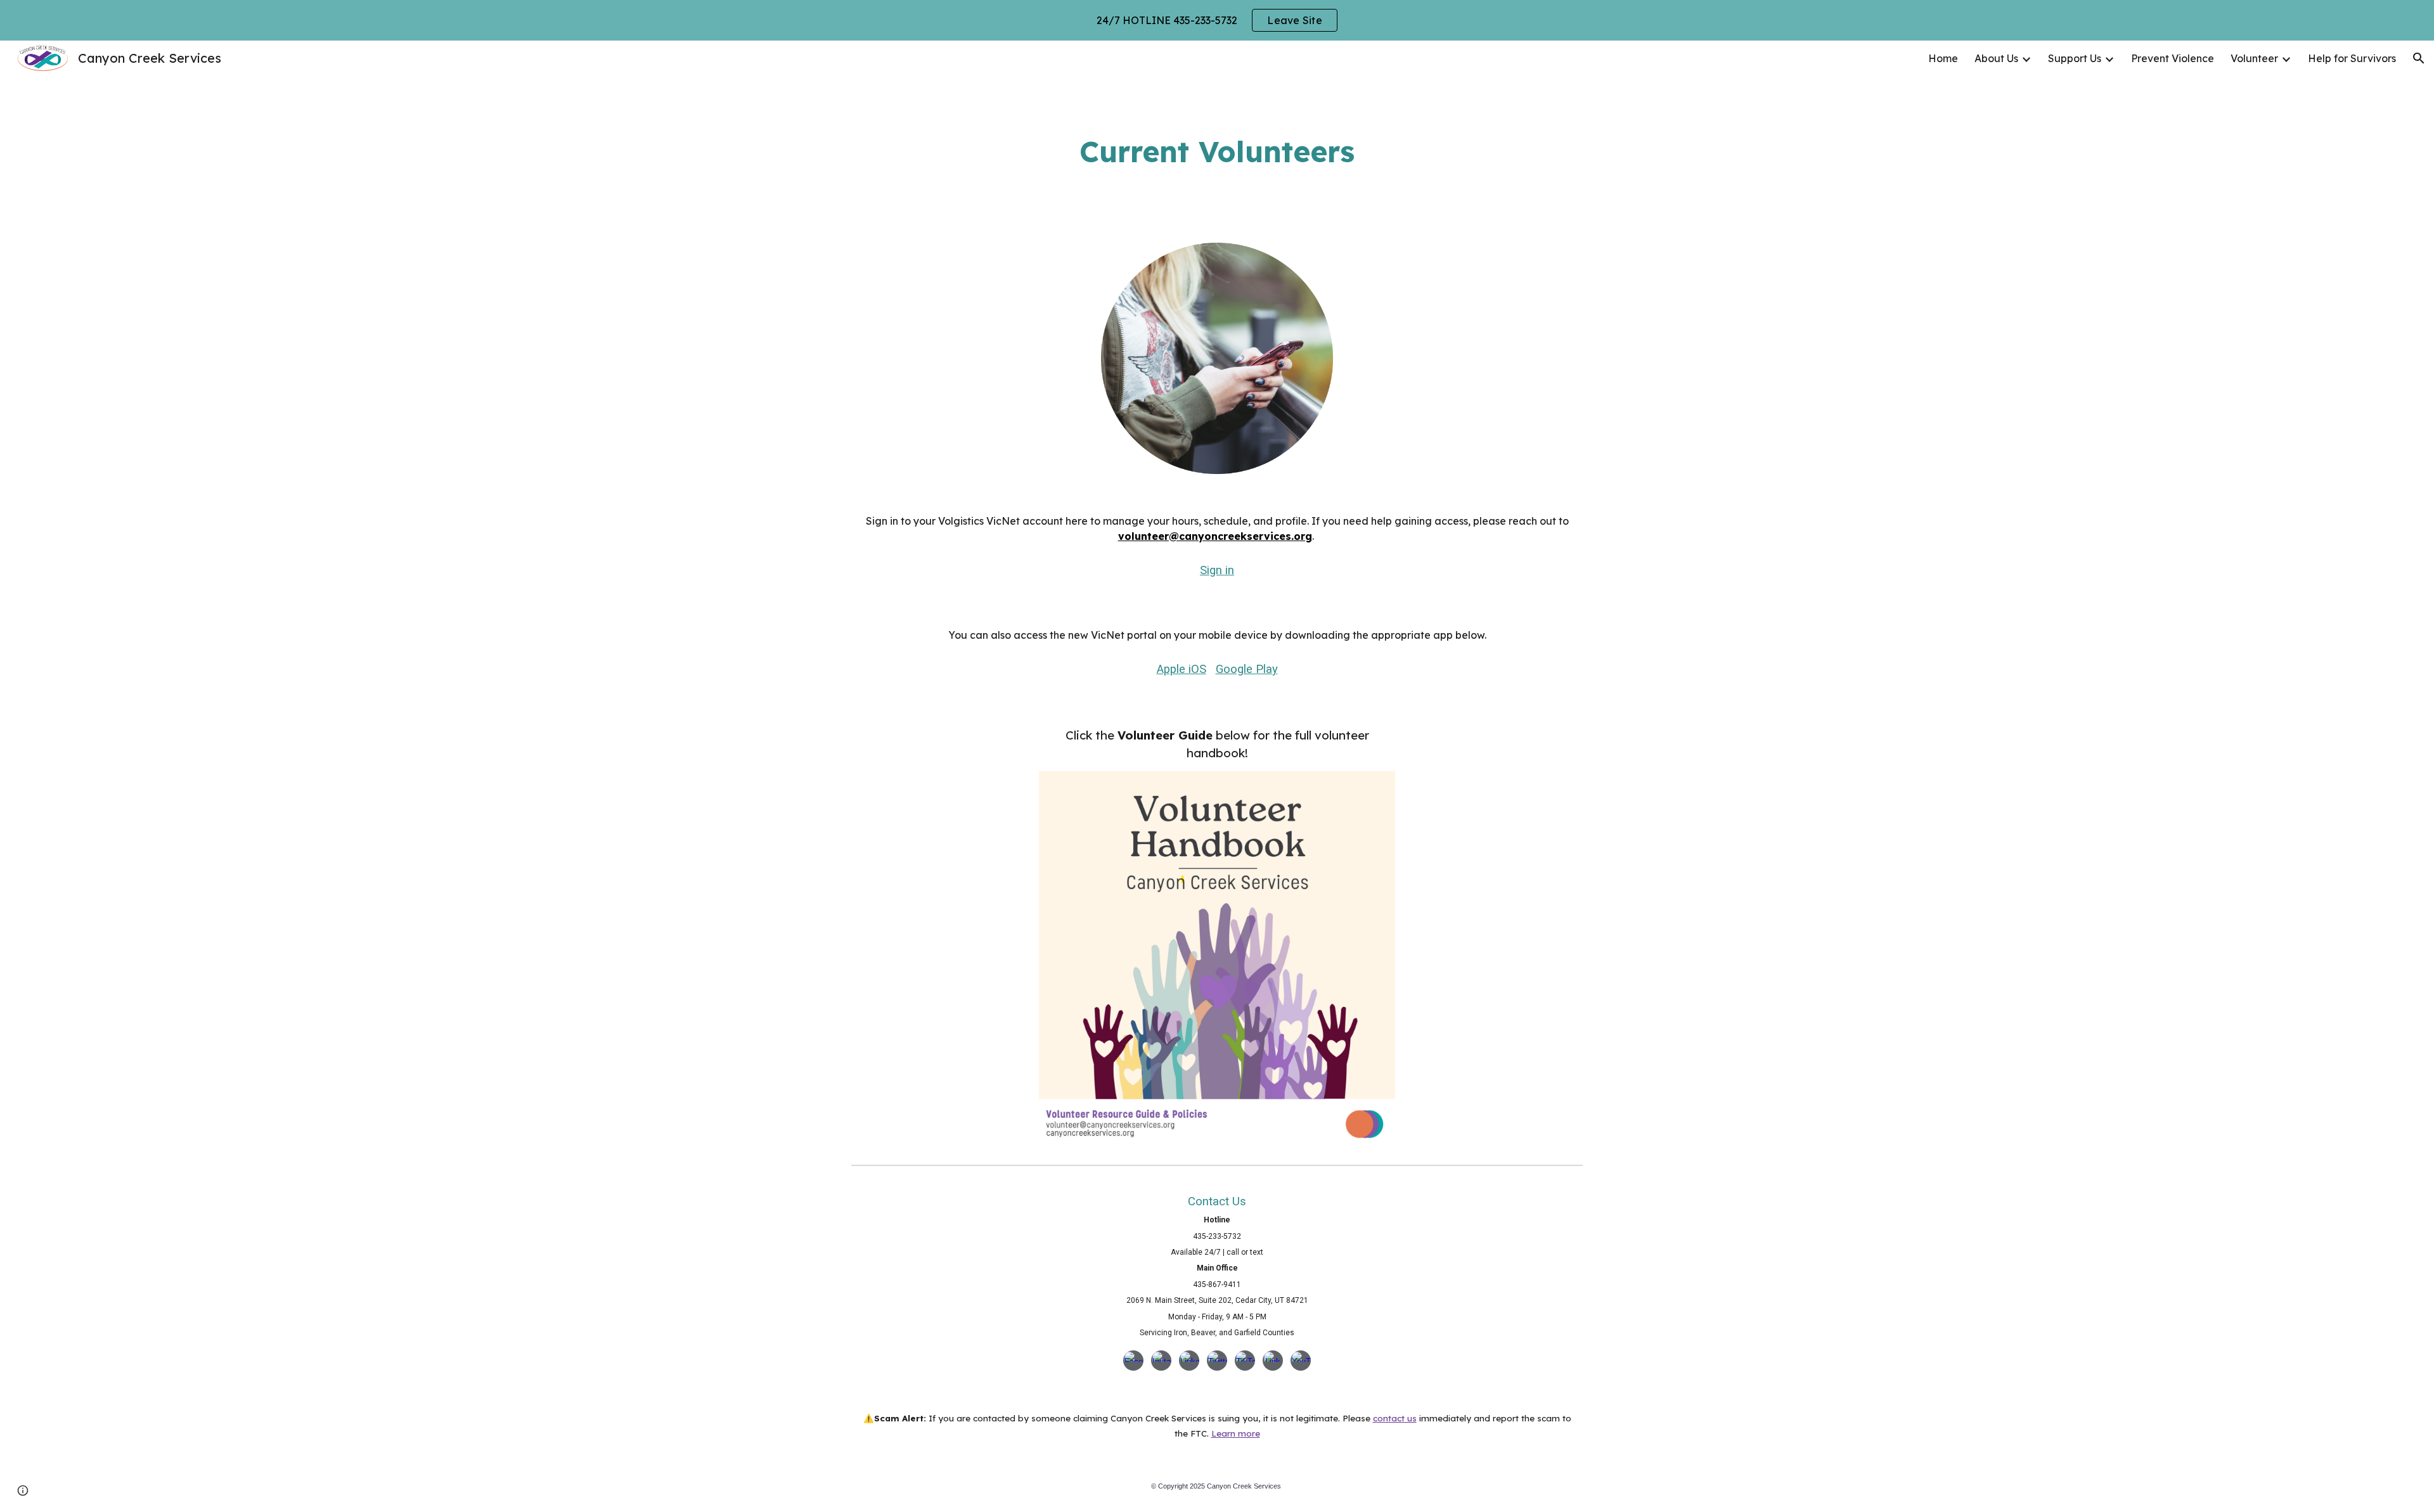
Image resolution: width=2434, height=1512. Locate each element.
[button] (2419, 58)
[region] (1217, 20)
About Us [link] (1996, 58)
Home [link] (1943, 58)
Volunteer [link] (2254, 58)
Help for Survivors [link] (2352, 58)
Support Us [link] (2075, 58)
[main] (1217, 152)
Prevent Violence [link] (2173, 58)
